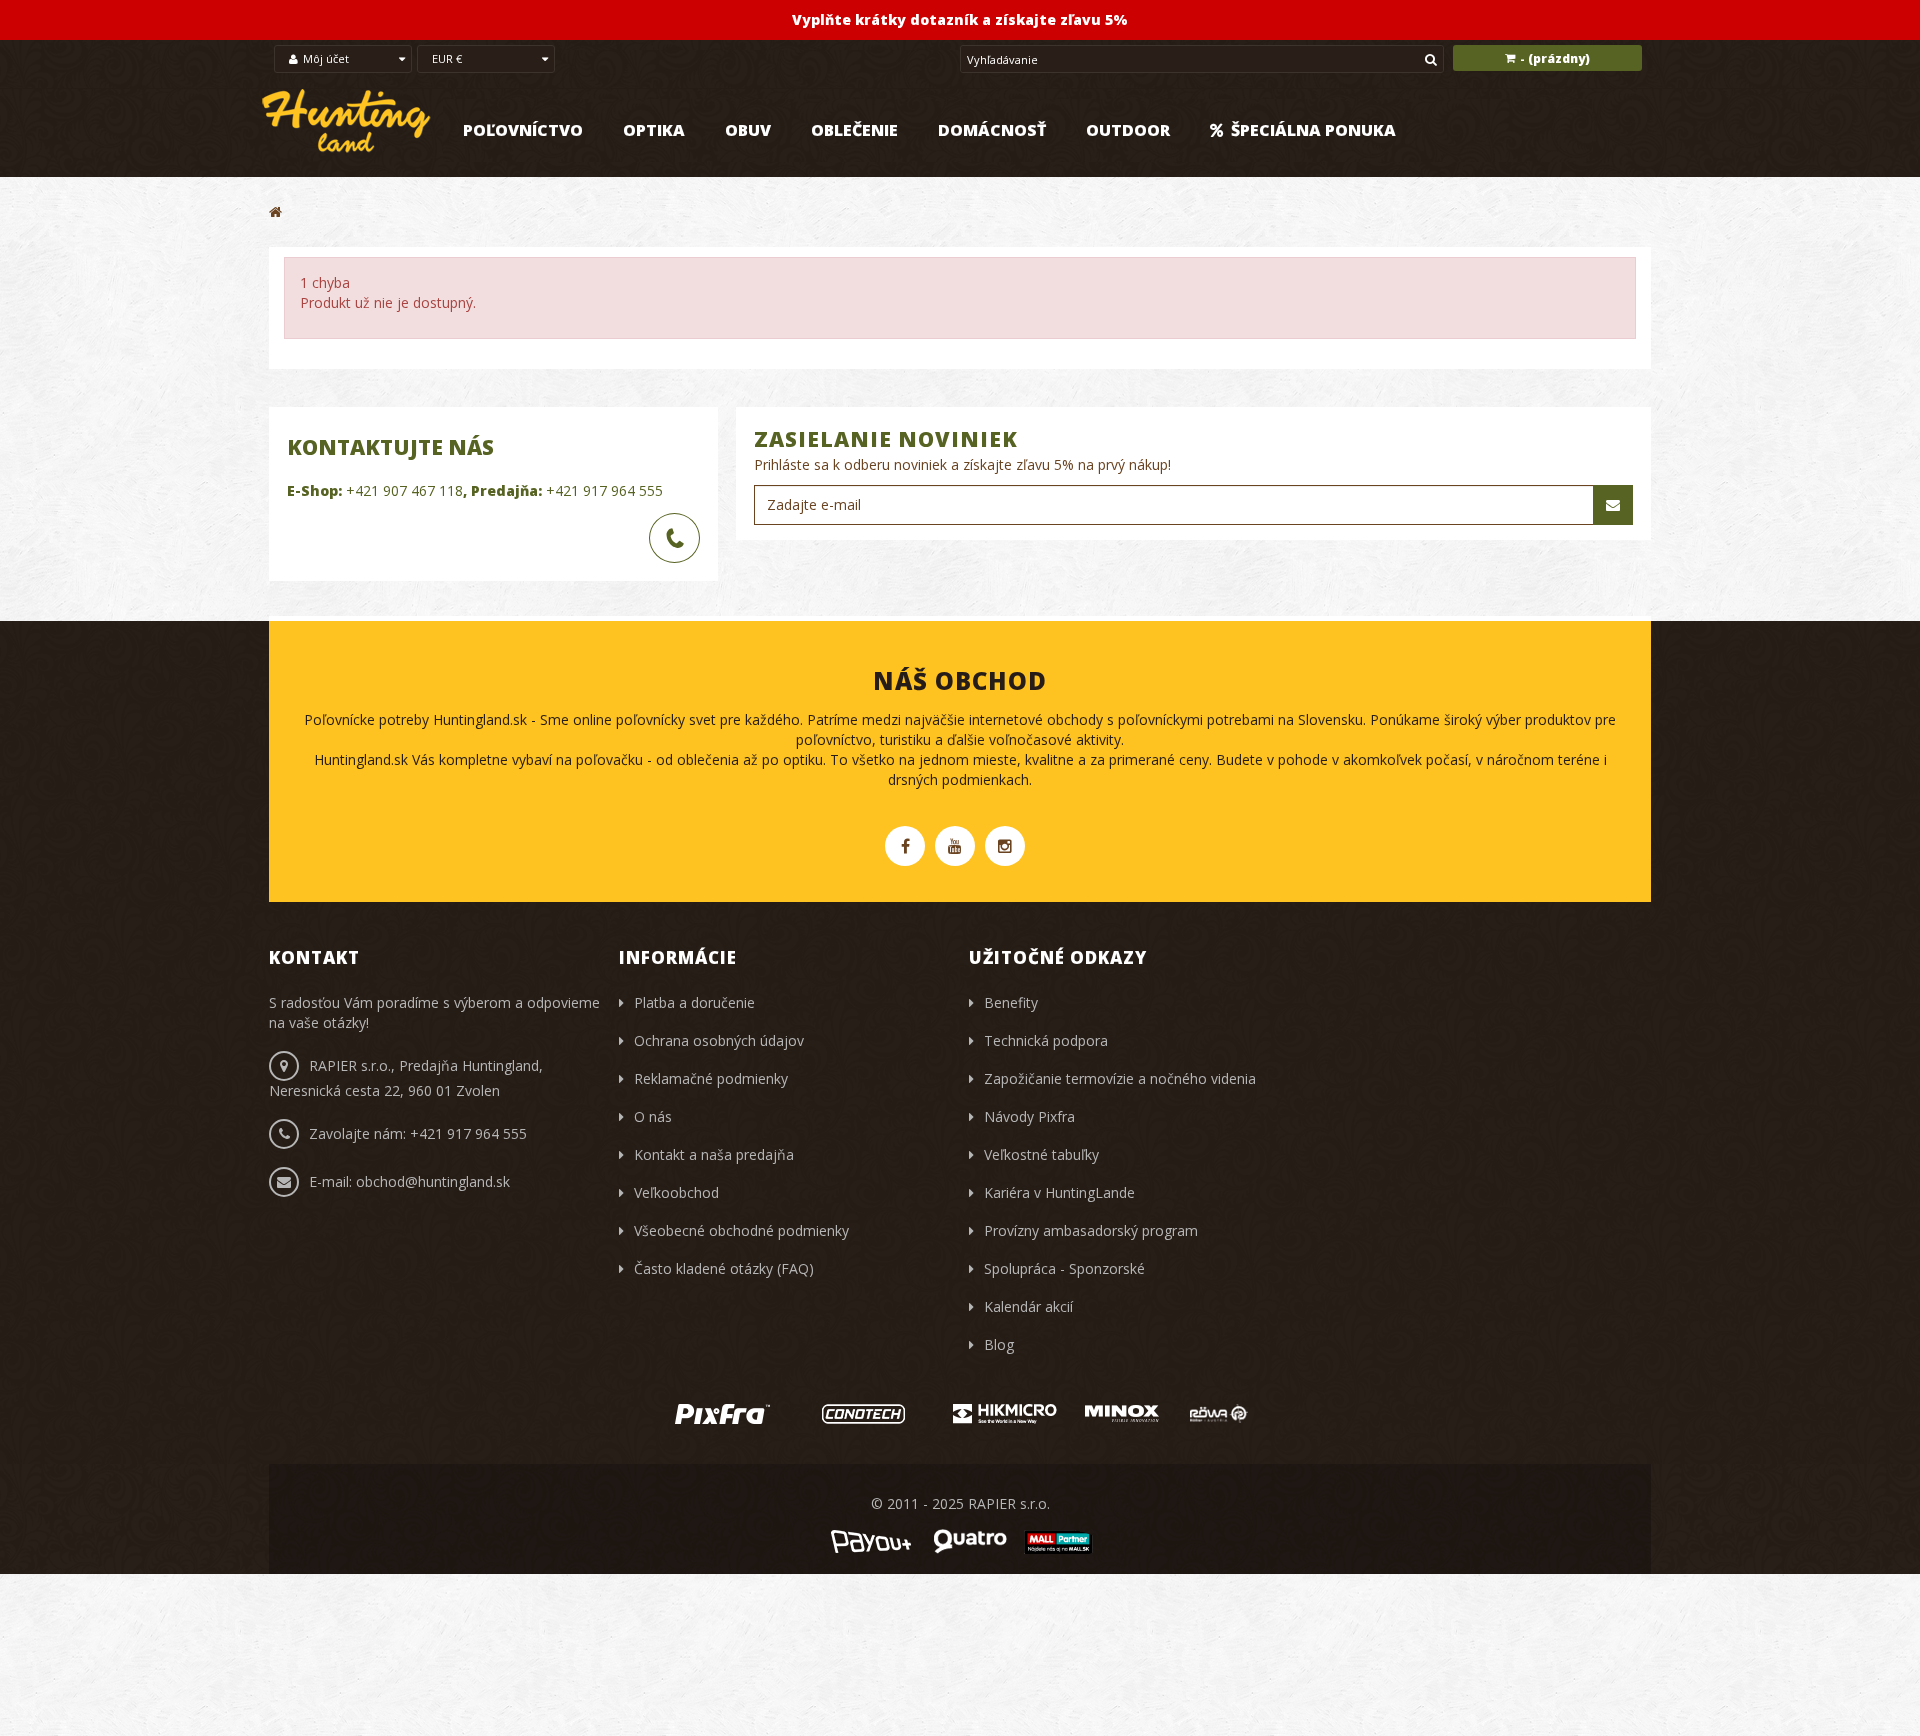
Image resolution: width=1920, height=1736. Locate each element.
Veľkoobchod (676, 1192)
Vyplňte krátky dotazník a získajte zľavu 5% (960, 19)
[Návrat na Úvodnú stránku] (275, 211)
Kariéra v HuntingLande (1059, 1192)
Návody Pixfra (1029, 1116)
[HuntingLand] (347, 121)
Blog (999, 1344)
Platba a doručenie (694, 1002)
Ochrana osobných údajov (719, 1040)
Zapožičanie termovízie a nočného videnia (1120, 1078)
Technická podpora (1046, 1040)
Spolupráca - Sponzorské (1064, 1268)
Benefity (1011, 1002)
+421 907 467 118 (404, 490)
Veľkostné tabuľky (1041, 1154)
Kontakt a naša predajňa (714, 1154)
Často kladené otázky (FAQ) (724, 1268)
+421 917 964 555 (604, 490)
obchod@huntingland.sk (433, 1181)
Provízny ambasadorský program (1091, 1230)
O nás (653, 1116)
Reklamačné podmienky (711, 1078)
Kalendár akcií (1028, 1306)
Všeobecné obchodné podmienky (741, 1230)
